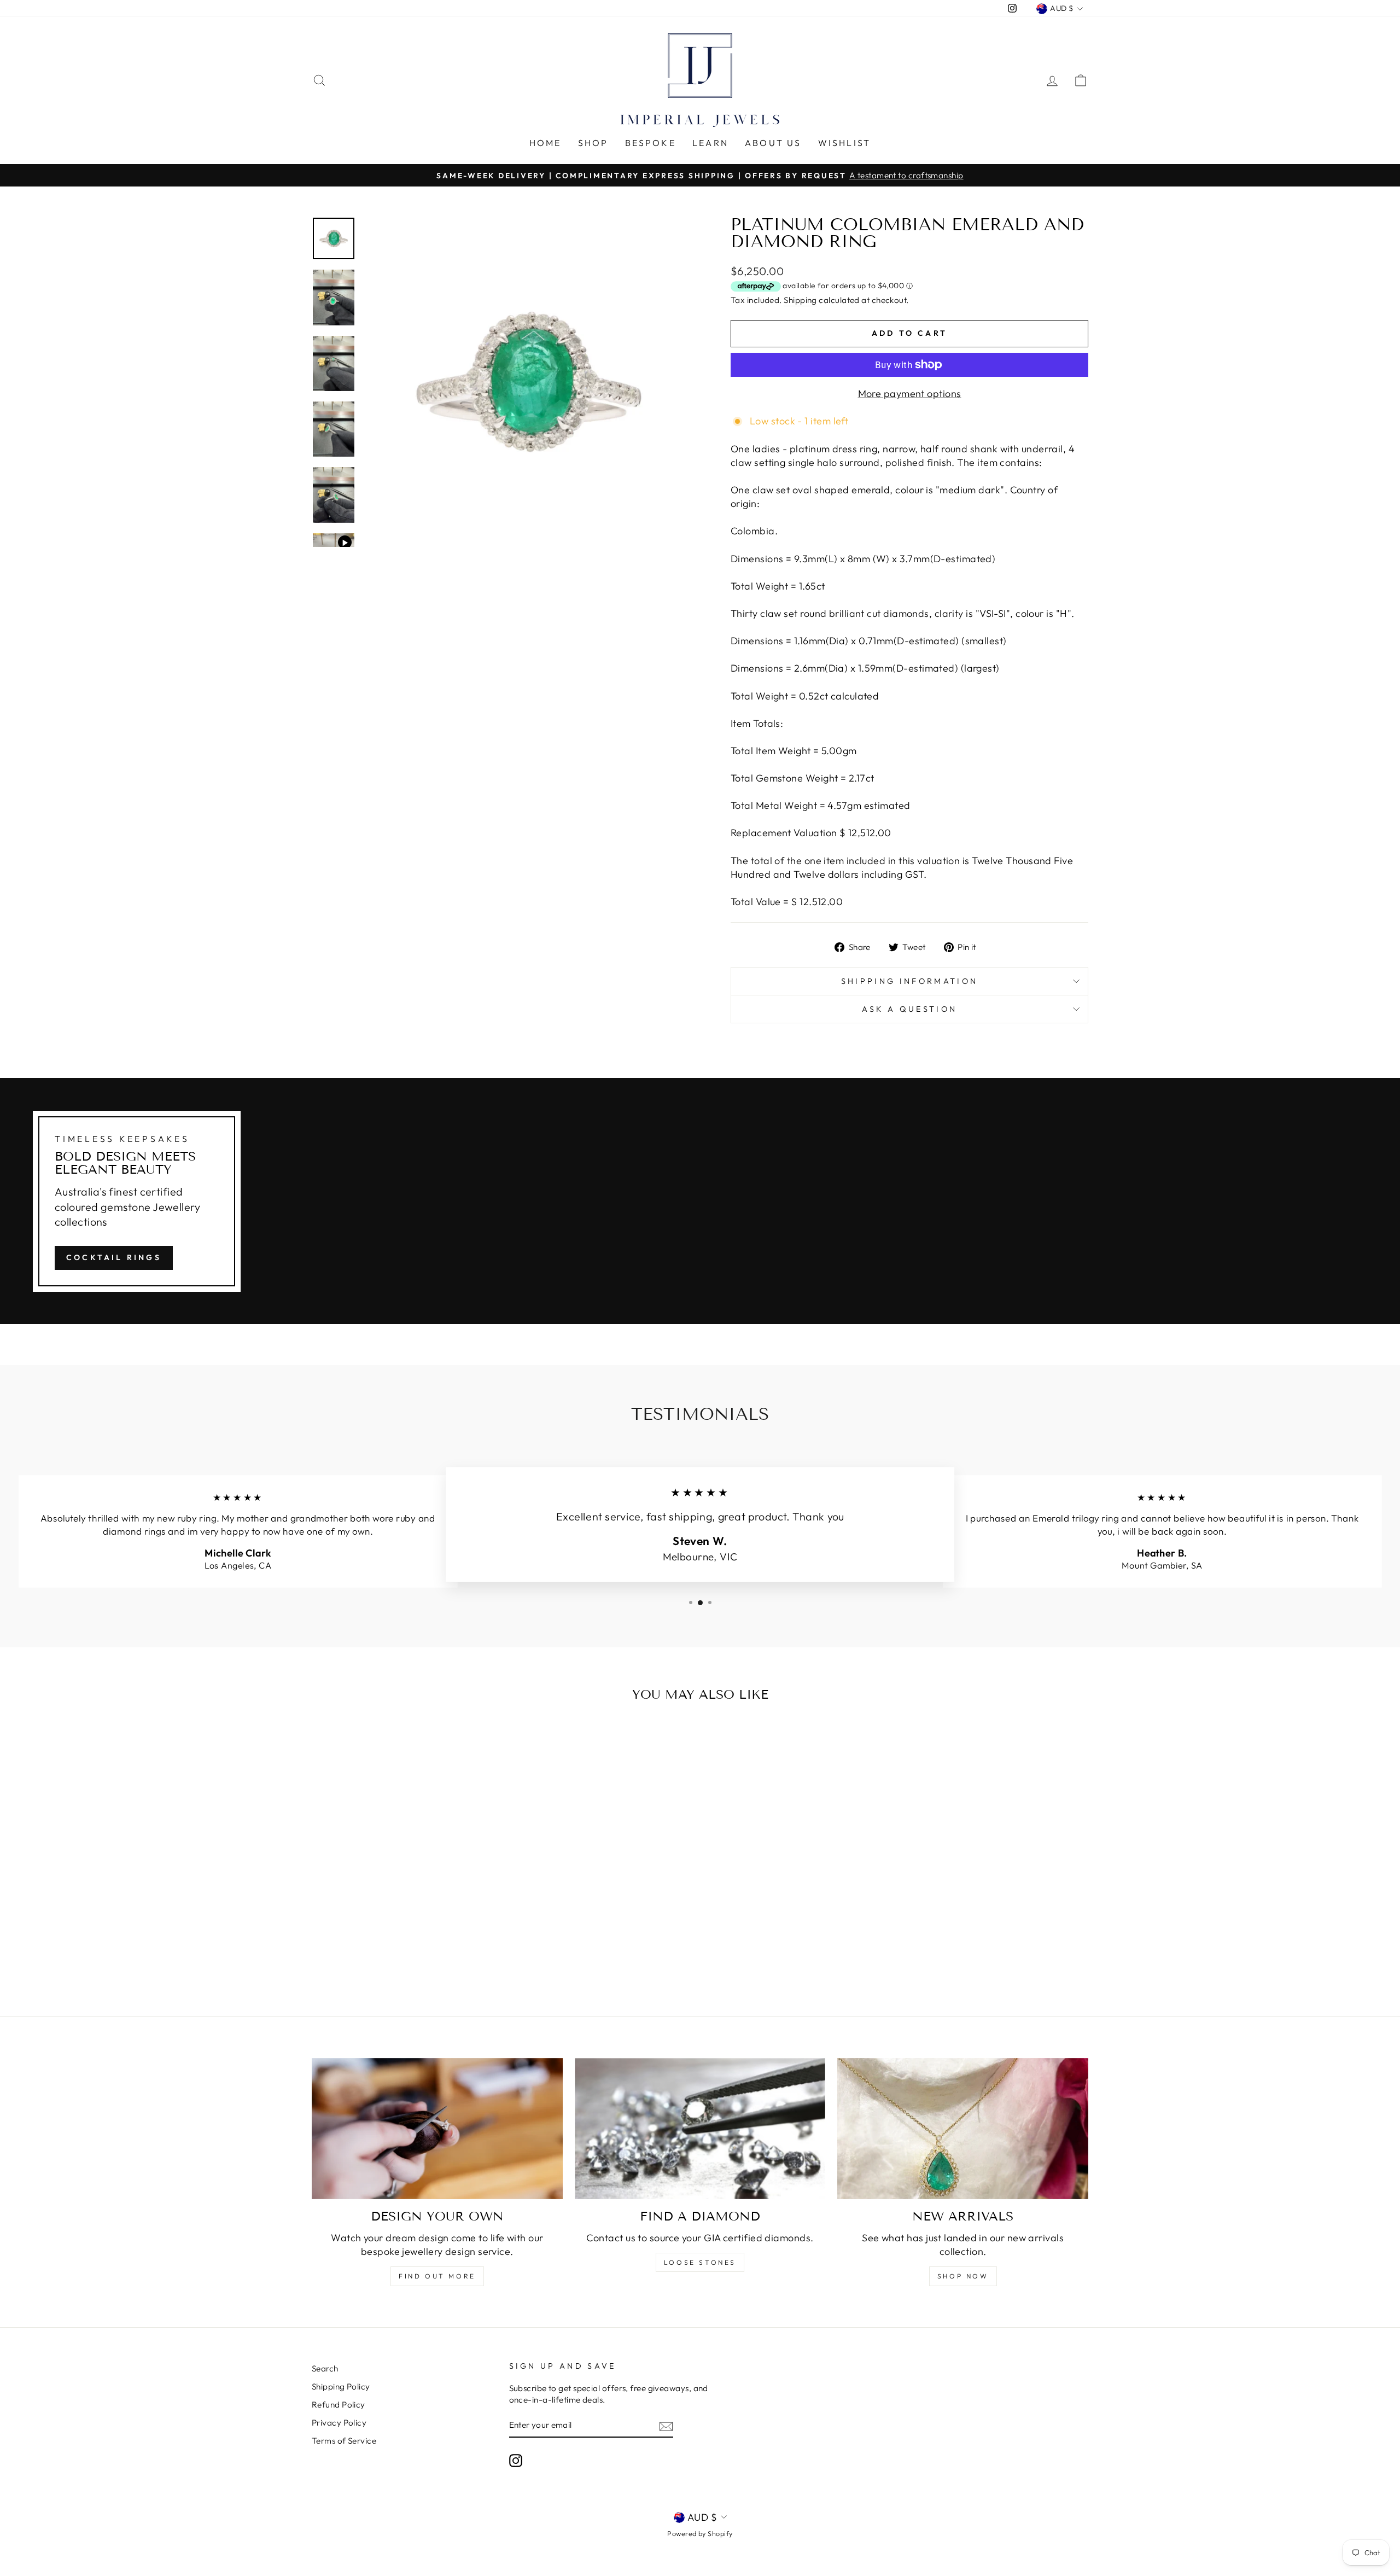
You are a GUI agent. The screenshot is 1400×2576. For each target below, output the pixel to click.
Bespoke (651, 143)
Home (546, 143)
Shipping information (909, 981)
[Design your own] (437, 2129)
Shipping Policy (341, 2386)
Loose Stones (700, 2262)
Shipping (800, 300)
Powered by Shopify (700, 2533)
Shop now (963, 2276)
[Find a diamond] (700, 2129)
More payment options (910, 394)
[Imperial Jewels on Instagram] (516, 2461)
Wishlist (845, 143)
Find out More (437, 2276)
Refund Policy (339, 2405)
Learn (710, 143)
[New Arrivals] (963, 2129)
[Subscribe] (666, 2426)
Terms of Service (344, 2441)
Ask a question (909, 1009)
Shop (593, 143)
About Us (773, 143)
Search (325, 2368)
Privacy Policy (339, 2423)
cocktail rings (114, 1257)
